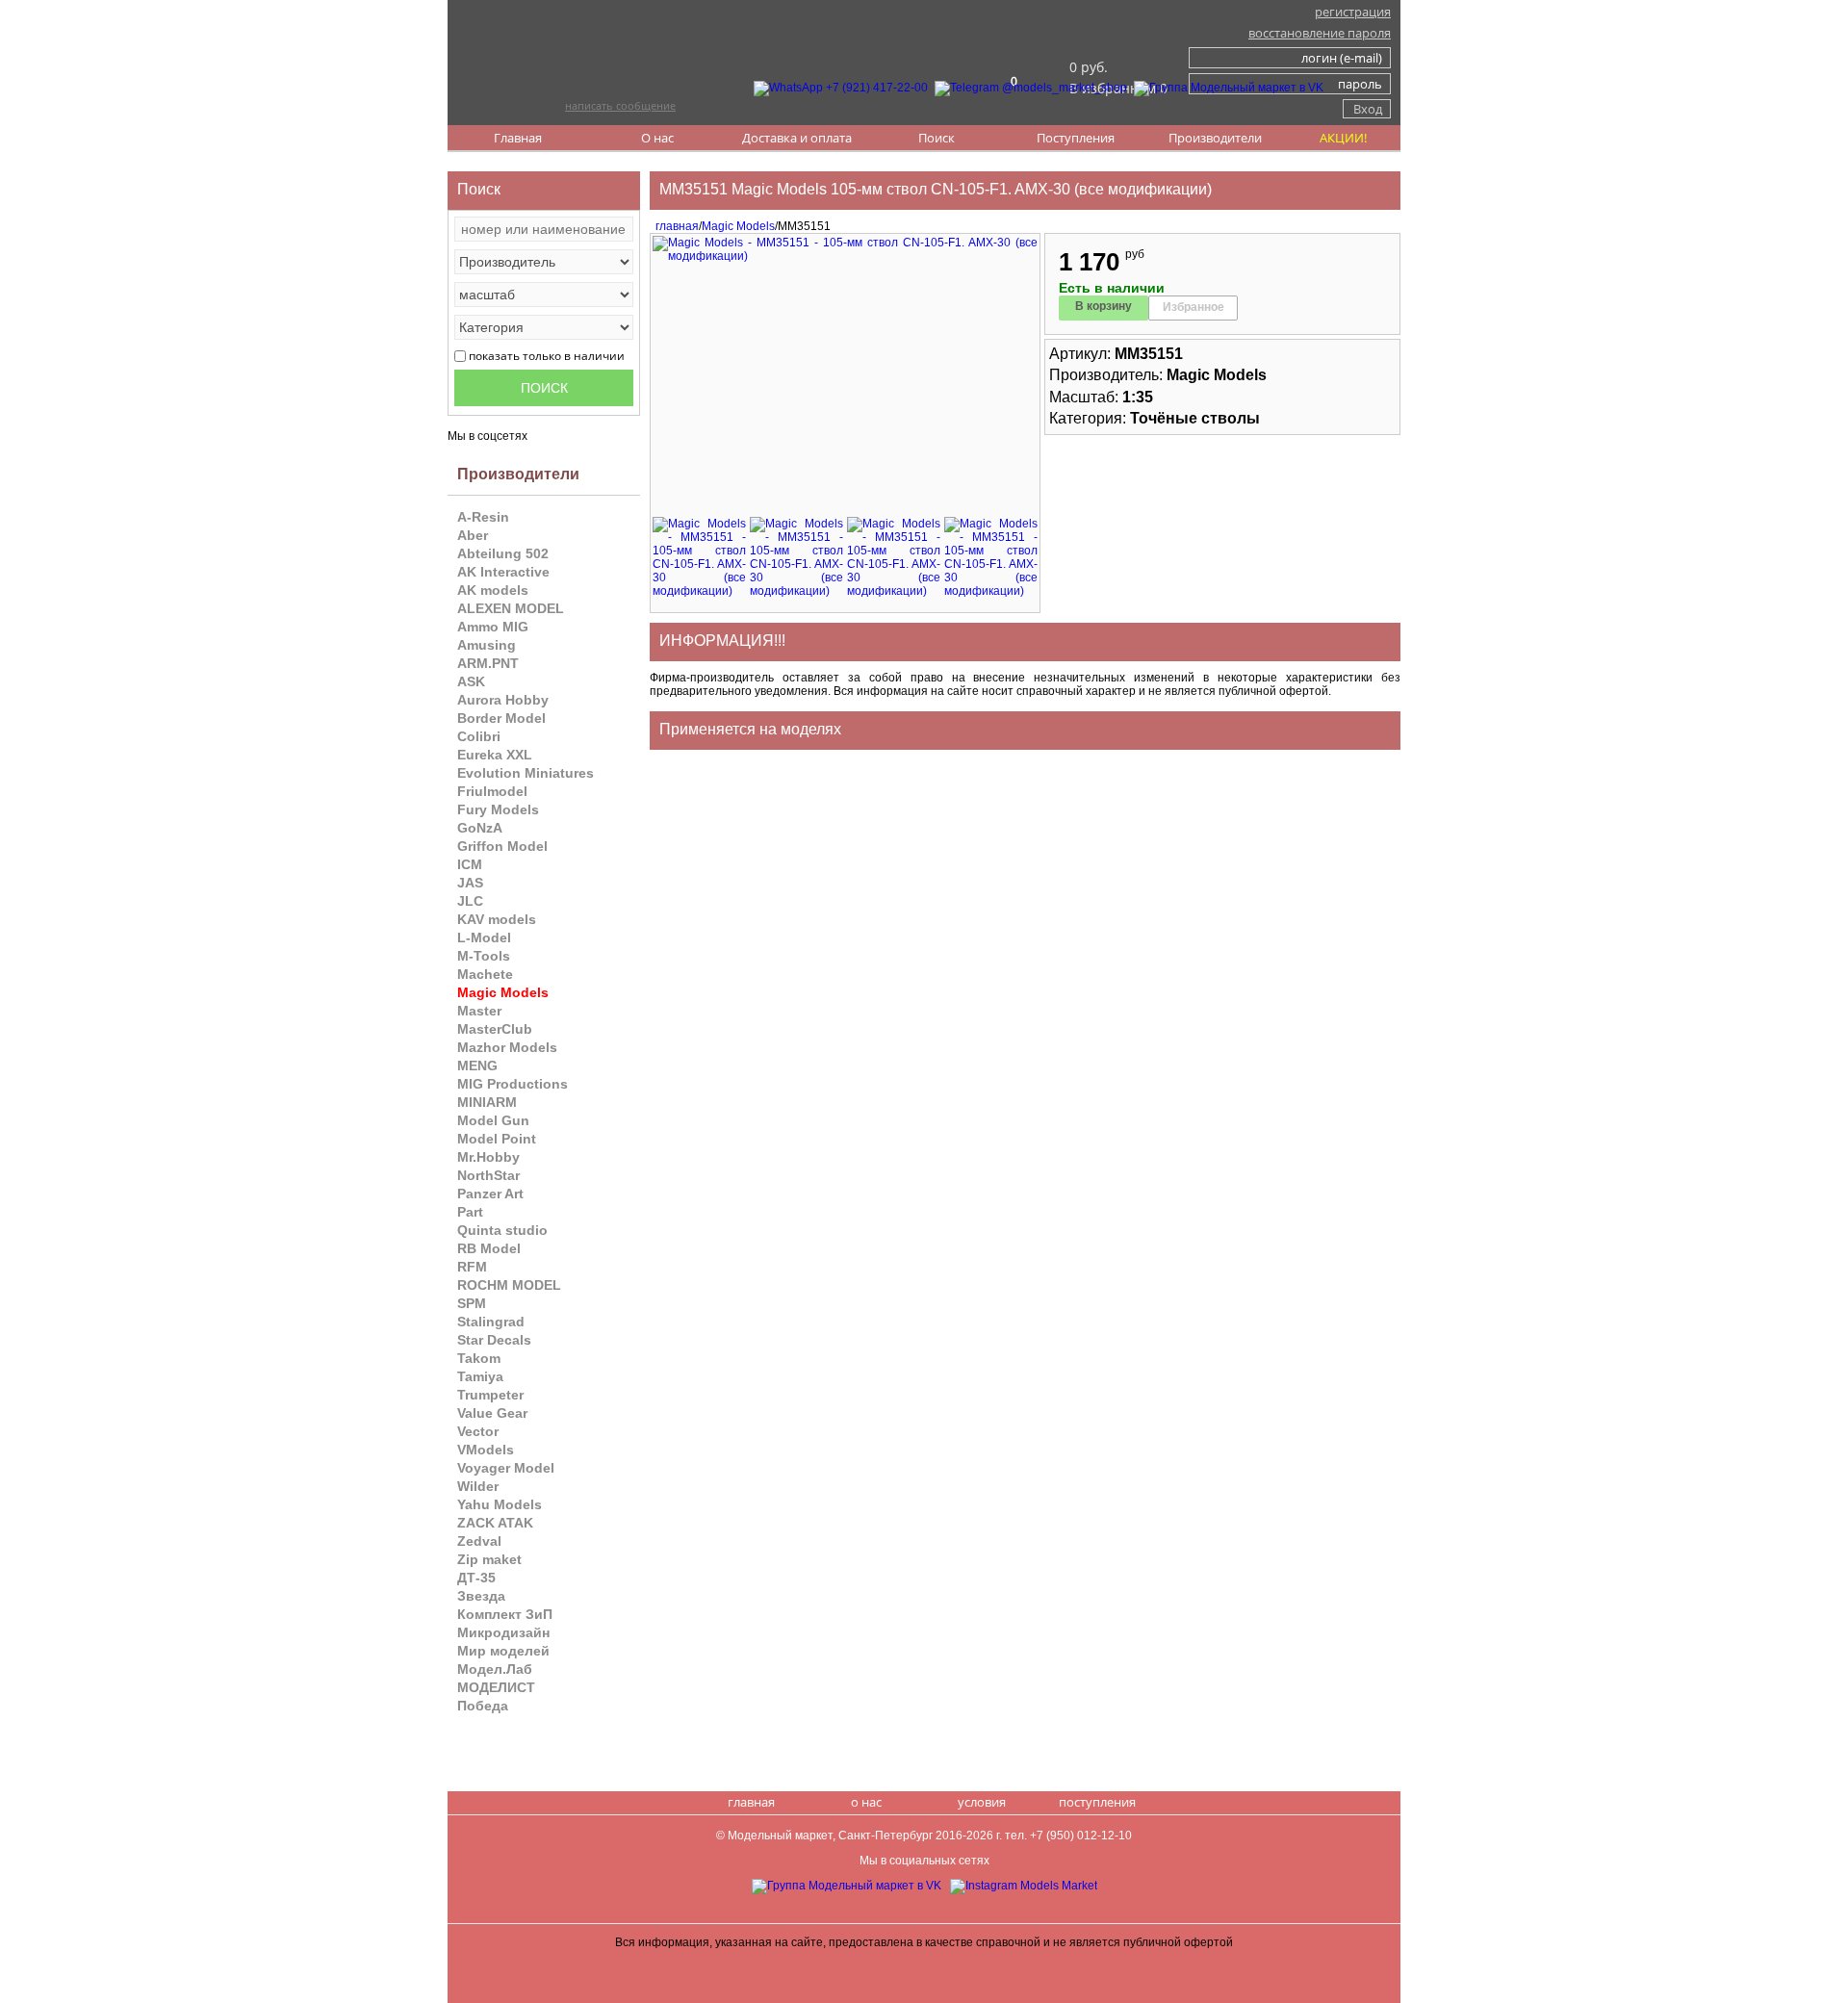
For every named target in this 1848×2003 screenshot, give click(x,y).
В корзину (1104, 306)
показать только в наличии (547, 356)
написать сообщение (620, 105)
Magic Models (738, 226)
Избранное (1193, 307)
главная (674, 226)
